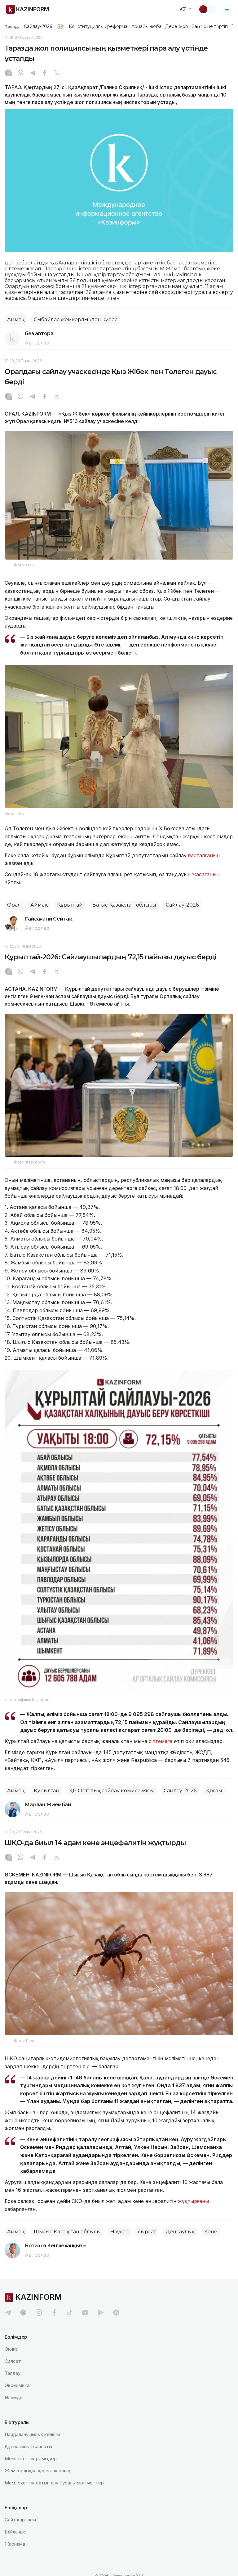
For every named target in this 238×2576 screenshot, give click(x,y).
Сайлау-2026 (38, 26)
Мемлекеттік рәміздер (31, 2459)
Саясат (13, 2361)
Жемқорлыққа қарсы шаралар (38, 2471)
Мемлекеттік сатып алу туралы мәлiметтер (54, 2483)
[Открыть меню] (227, 9)
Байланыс (15, 2532)
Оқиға (11, 2349)
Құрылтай (70, 905)
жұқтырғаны (193, 2201)
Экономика (17, 2385)
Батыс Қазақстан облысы (124, 905)
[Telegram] (33, 74)
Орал (14, 905)
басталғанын (204, 855)
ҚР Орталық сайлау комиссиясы (112, 1791)
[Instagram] (8, 74)
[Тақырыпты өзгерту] (207, 9)
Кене (211, 2232)
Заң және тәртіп (210, 26)
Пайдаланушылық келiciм (32, 2434)
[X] (57, 74)
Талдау (13, 2373)
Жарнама (15, 2544)
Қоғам (214, 1791)
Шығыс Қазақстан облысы (67, 2232)
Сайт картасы (20, 2520)
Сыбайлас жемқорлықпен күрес (76, 320)
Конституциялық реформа (98, 26)
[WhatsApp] (20, 74)
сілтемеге (161, 1741)
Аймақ (16, 320)
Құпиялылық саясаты (28, 2446)
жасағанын (206, 874)
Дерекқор (177, 26)
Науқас (119, 2232)
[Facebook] (45, 74)
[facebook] (54, 2313)
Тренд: (12, 26)
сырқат (147, 2232)
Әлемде (14, 2397)
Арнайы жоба (147, 26)
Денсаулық (180, 2232)
